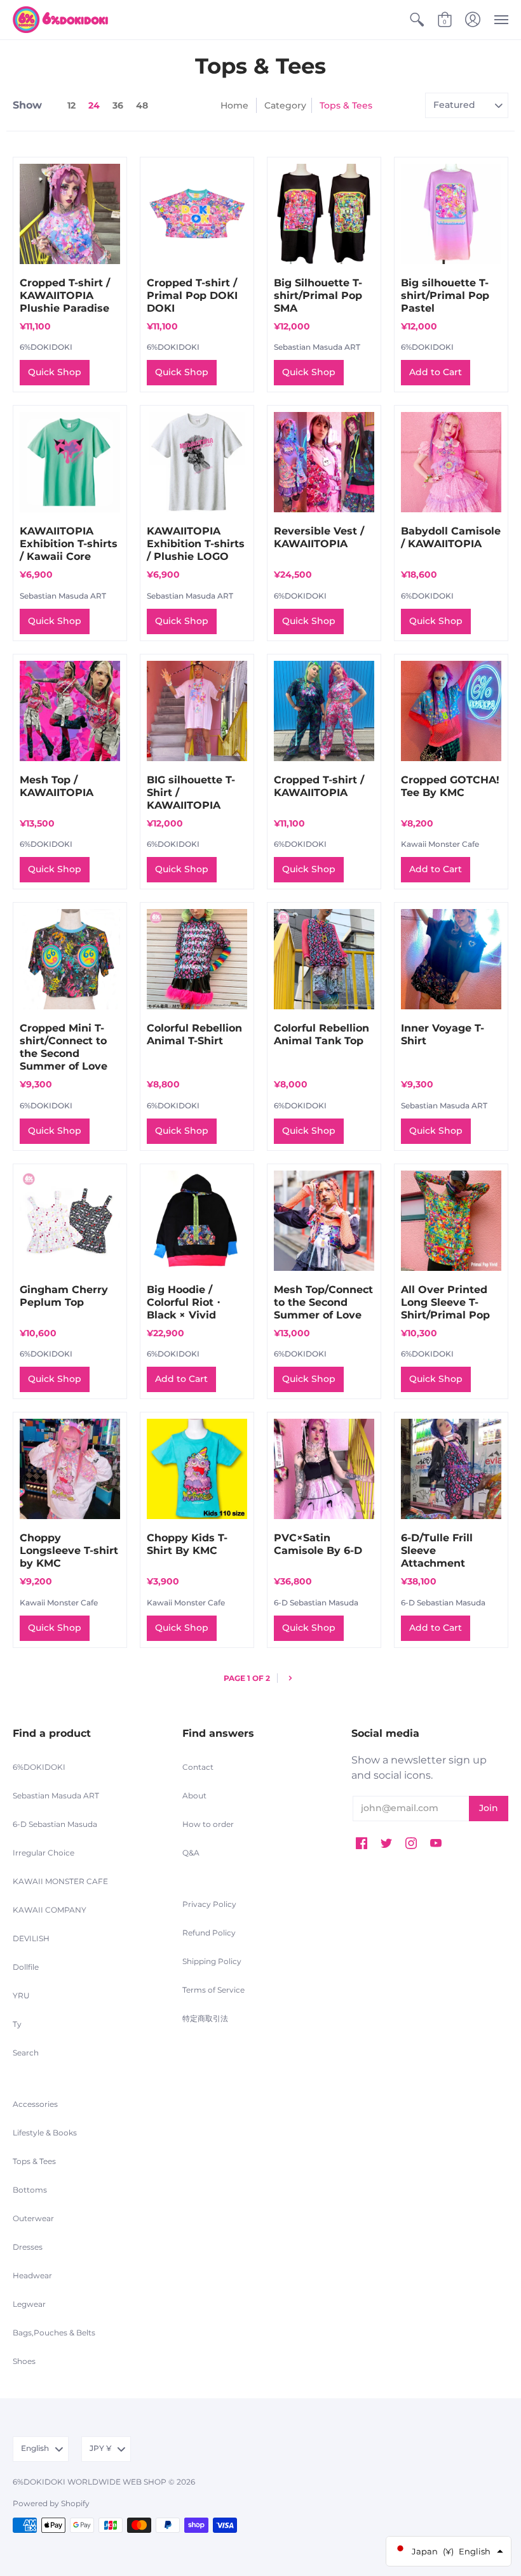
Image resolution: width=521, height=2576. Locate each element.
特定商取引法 (205, 2018)
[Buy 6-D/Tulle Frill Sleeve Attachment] (451, 1469)
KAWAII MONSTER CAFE (60, 1881)
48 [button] (142, 105)
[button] (417, 20)
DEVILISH (31, 1938)
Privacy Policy (209, 1904)
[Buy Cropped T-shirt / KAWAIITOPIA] (324, 711)
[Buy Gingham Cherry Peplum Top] (70, 1221)
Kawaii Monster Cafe (440, 844)
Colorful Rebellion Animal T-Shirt (194, 1034)
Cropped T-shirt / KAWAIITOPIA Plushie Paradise (65, 295)
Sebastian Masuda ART (317, 347)
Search (26, 2053)
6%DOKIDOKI (46, 347)
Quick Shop (55, 372)
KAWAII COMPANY (50, 1910)
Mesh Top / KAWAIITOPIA (57, 786)
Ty (17, 2024)
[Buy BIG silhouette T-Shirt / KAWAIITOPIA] (197, 711)
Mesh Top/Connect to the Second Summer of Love (323, 1302)
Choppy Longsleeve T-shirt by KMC (69, 1550)
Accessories (35, 2104)
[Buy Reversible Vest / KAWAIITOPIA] (324, 462)
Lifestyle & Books (45, 2133)
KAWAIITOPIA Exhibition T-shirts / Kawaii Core (69, 544)
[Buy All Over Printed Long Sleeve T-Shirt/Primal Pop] (451, 1221)
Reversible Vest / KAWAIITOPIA (319, 537)
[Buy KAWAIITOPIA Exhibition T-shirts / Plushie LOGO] (197, 462)
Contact (198, 1767)
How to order (208, 1824)
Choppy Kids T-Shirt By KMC (187, 1544)
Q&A (191, 1853)
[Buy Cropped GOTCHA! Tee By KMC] (451, 711)
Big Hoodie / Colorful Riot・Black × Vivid (185, 1302)
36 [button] (118, 105)
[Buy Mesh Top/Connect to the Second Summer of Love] (324, 1221)
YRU (21, 1995)
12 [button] (71, 105)
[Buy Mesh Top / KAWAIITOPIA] (70, 711)
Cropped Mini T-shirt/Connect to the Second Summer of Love (64, 1047)
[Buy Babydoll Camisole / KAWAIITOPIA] (451, 462)
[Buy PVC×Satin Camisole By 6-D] (324, 1469)
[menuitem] (417, 20)
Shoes (24, 2361)
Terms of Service (213, 1990)
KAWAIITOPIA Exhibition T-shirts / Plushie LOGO (196, 544)
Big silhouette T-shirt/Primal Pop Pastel (445, 295)
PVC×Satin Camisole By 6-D (318, 1544)
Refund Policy (209, 1933)
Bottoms (30, 2190)
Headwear (32, 2275)
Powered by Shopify (51, 2503)
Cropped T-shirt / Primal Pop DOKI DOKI (192, 295)
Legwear (29, 2304)
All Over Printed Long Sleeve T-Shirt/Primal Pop (445, 1302)
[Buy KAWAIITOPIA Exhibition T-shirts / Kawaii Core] (70, 462)
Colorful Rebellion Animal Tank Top (321, 1034)
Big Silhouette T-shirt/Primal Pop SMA (318, 295)
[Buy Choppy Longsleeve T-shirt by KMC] (70, 1469)
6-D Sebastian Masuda (316, 1603)
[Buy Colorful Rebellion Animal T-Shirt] (197, 959)
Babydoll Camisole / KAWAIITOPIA (451, 537)
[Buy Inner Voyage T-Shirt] (451, 959)
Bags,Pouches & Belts (54, 2333)
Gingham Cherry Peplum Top (64, 1296)
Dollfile (26, 1967)
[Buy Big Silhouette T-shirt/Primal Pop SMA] (324, 214)
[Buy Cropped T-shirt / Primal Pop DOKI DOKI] (197, 214)
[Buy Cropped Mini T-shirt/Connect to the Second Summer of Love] (70, 959)
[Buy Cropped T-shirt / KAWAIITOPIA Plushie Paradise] (70, 214)
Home (234, 105)
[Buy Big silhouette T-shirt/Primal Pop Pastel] (451, 214)
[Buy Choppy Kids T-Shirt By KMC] (197, 1469)
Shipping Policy (212, 1961)
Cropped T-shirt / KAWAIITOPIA (319, 786)
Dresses (28, 2247)
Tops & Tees (34, 2161)
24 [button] (94, 105)
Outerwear (33, 2218)
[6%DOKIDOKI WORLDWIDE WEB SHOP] (60, 20)
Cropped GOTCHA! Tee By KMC (450, 786)
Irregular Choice (44, 1853)
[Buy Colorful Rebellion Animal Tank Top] (324, 959)
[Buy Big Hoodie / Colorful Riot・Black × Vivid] (197, 1221)
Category (285, 105)
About (194, 1796)
